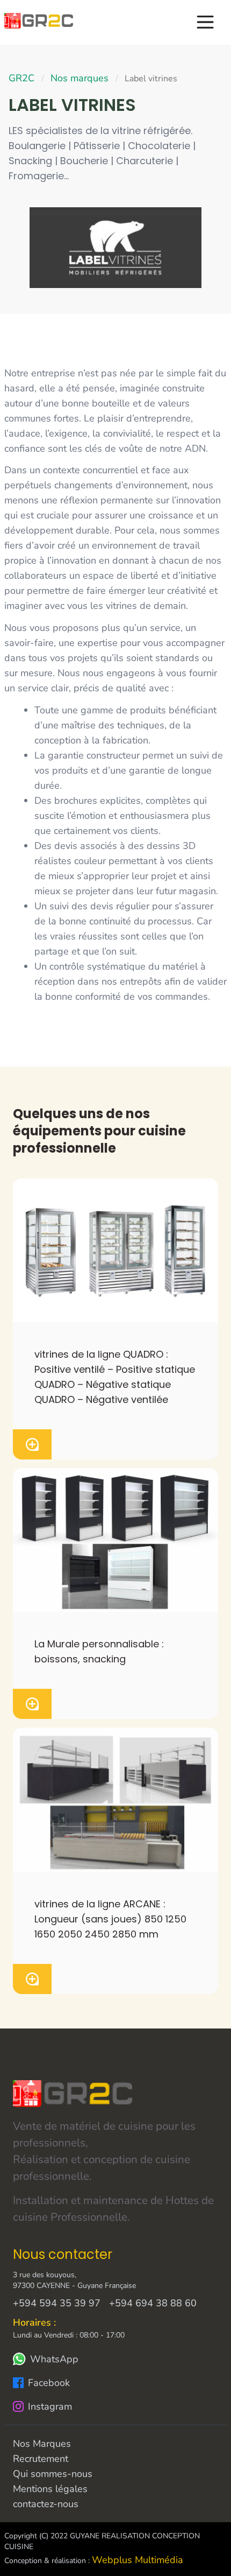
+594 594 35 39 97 (57, 2303)
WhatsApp (54, 2359)
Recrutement (41, 2459)
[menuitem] (39, 21)
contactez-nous (46, 2504)
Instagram (50, 2406)
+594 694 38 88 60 (153, 2303)
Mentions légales (50, 2489)
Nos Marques (42, 2444)
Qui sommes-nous (53, 2474)
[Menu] (211, 22)
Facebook (49, 2383)
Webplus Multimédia (138, 2560)
